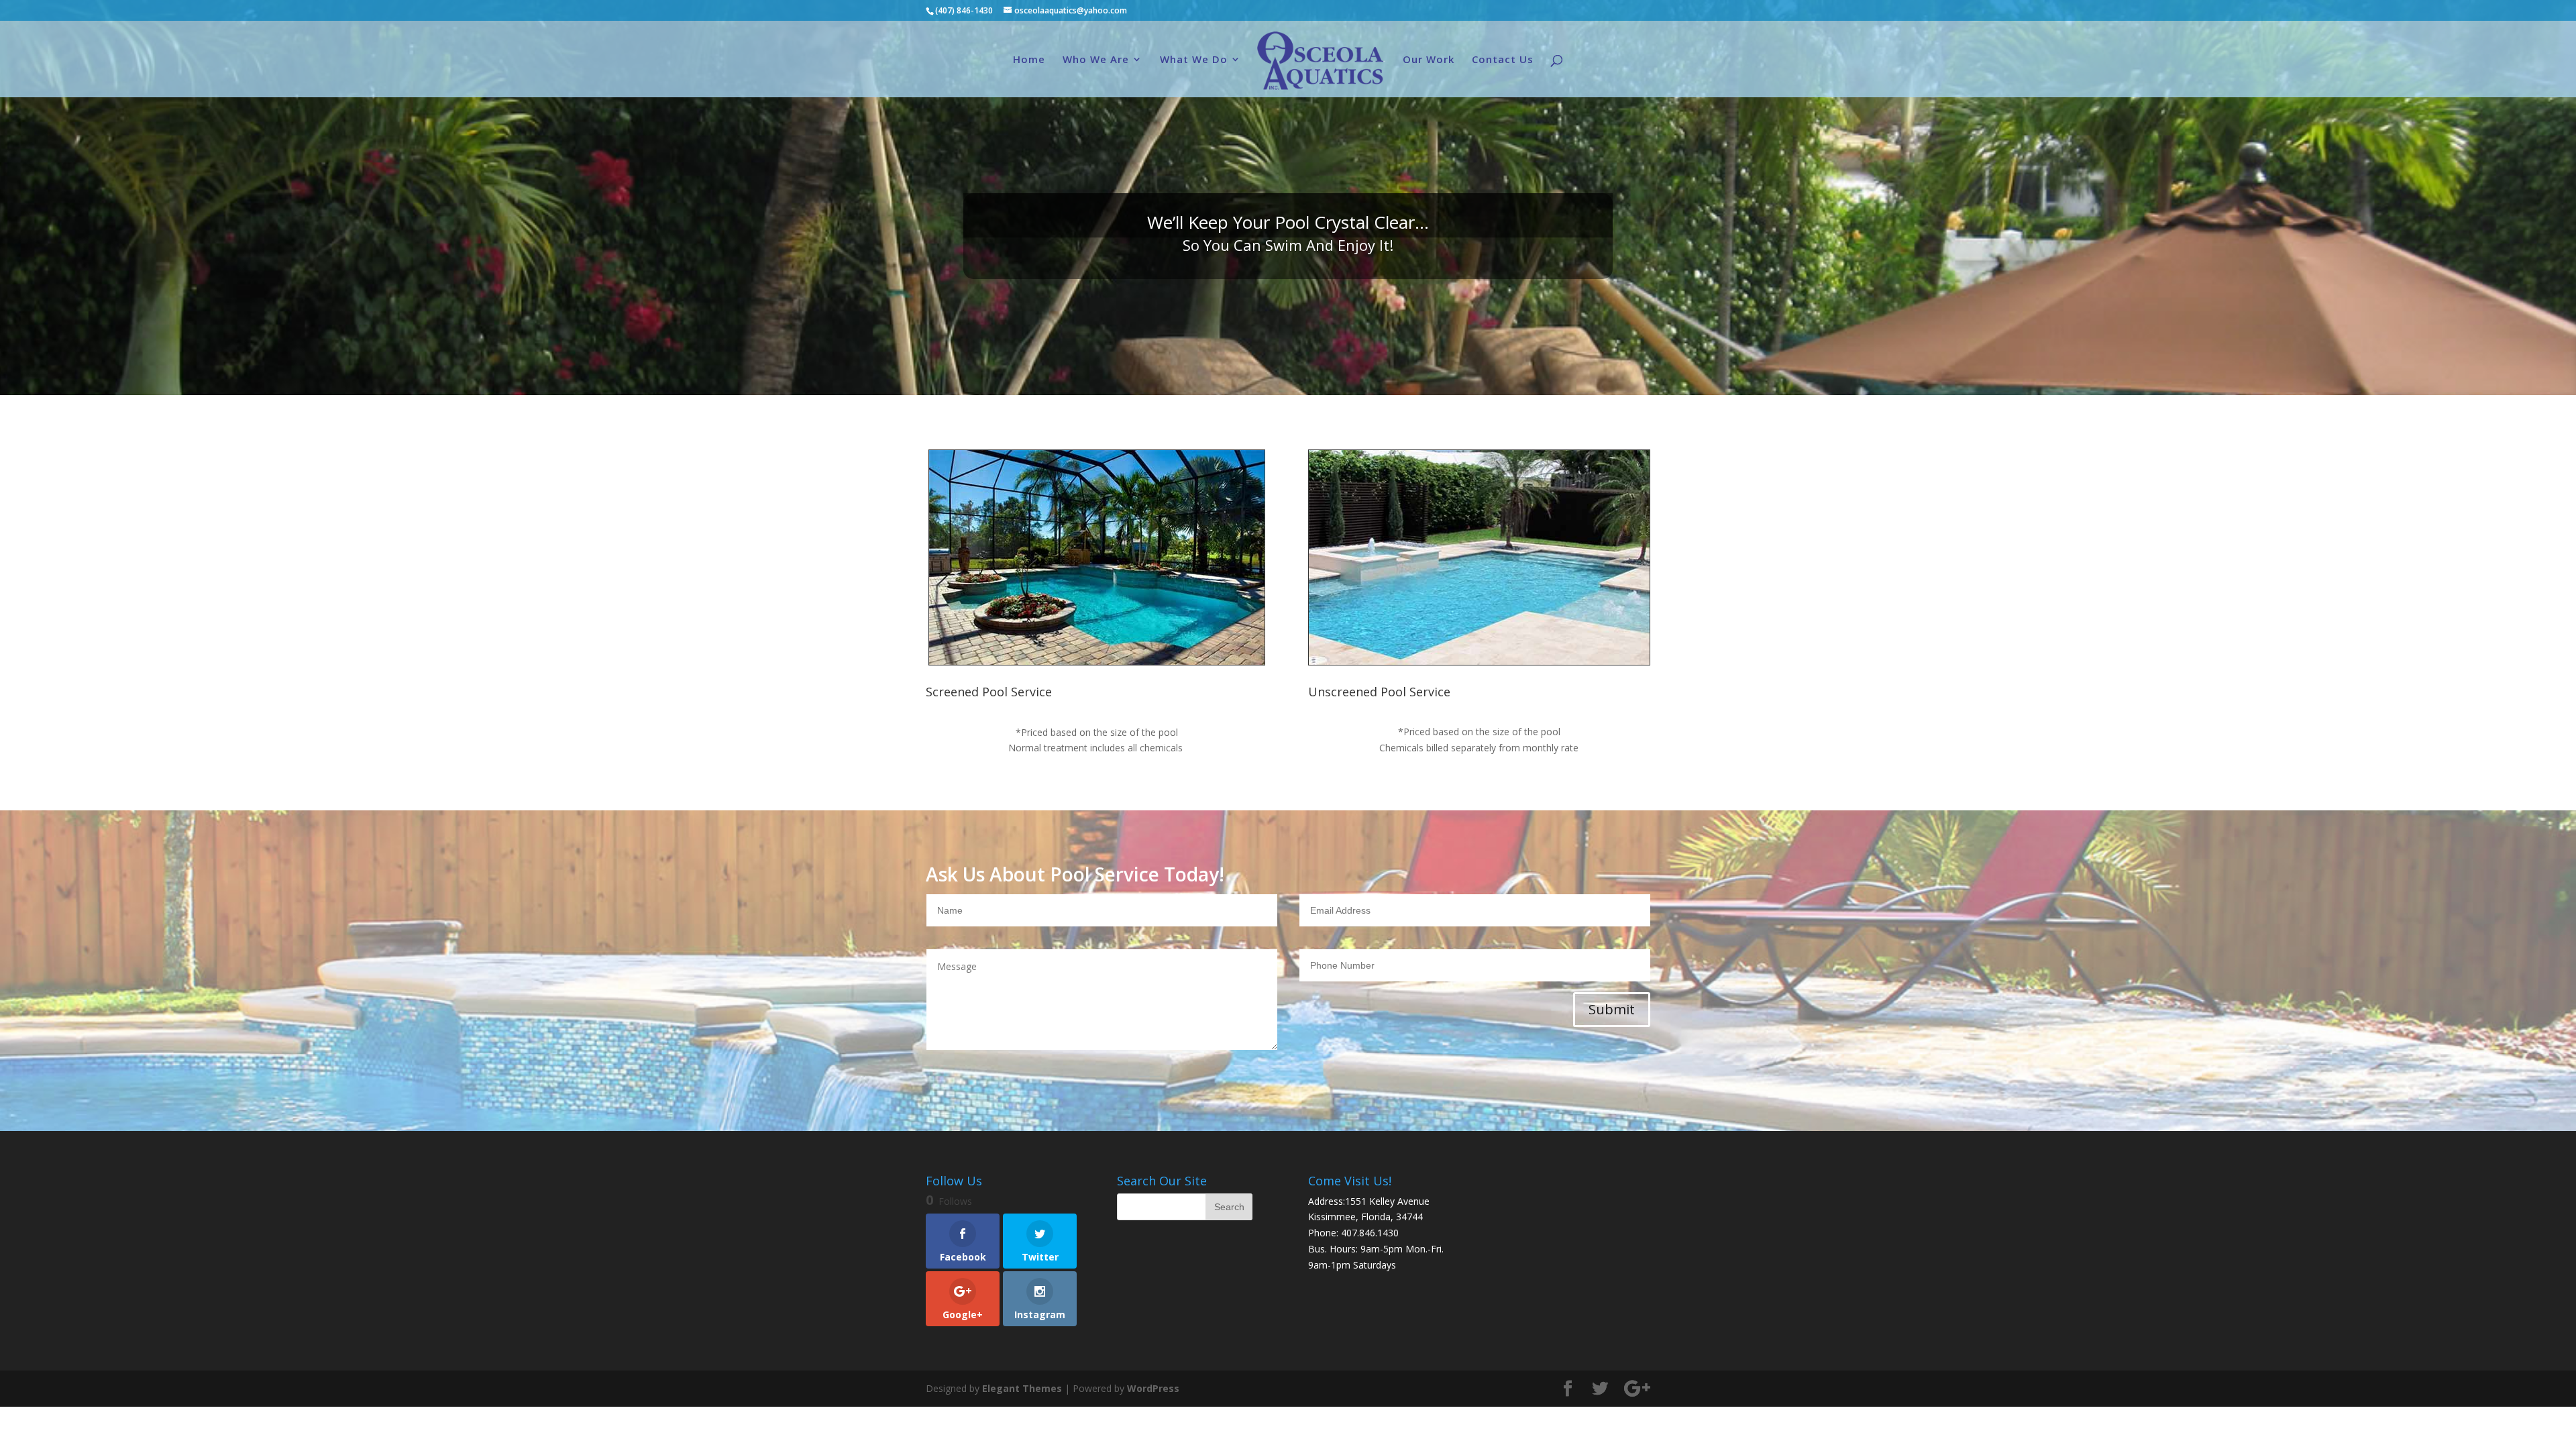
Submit (1612, 1009)
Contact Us (1503, 60)
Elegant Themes (1022, 1388)
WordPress (1153, 1388)
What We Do (1194, 60)
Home (1029, 60)
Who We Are (1096, 60)
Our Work (1429, 60)
